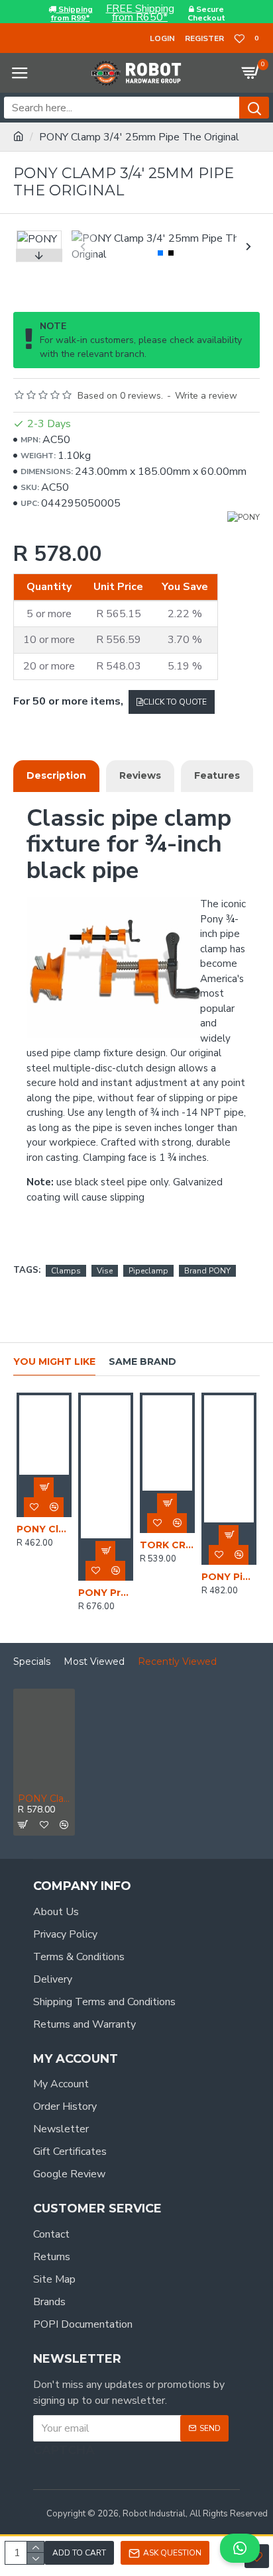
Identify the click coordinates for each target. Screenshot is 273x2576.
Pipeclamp (148, 1271)
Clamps (66, 1271)
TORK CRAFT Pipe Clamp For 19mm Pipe (167, 1545)
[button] (83, 246)
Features (217, 775)
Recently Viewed (177, 1662)
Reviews (140, 775)
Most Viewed (94, 1662)
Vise (105, 1271)
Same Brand (142, 1362)
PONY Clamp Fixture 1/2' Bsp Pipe (44, 1529)
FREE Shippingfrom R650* (140, 13)
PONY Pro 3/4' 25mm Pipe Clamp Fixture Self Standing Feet (106, 1593)
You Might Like (54, 1362)
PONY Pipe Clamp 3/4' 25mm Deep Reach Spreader (229, 1577)
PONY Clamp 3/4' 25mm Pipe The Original (44, 1799)
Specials (32, 1662)
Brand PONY (207, 1271)
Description (56, 775)
